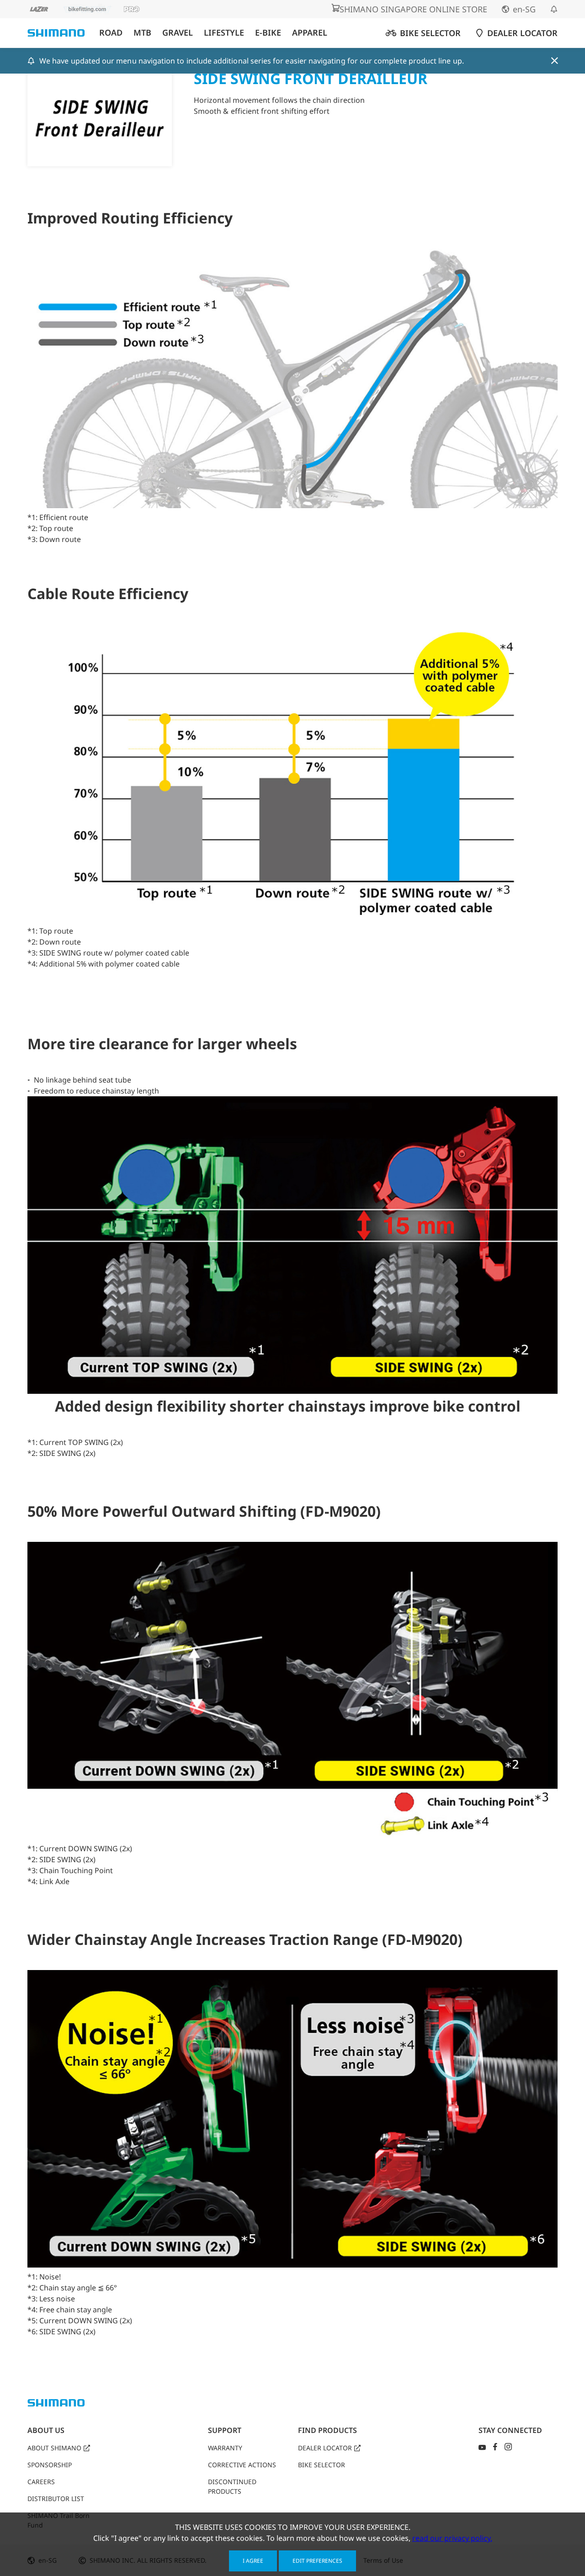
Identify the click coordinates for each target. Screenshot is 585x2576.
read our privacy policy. (452, 2538)
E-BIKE (268, 33)
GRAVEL (178, 33)
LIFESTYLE (224, 33)
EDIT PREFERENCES (317, 2561)
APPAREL (310, 33)
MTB (142, 33)
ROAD (111, 33)
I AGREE (253, 2561)
